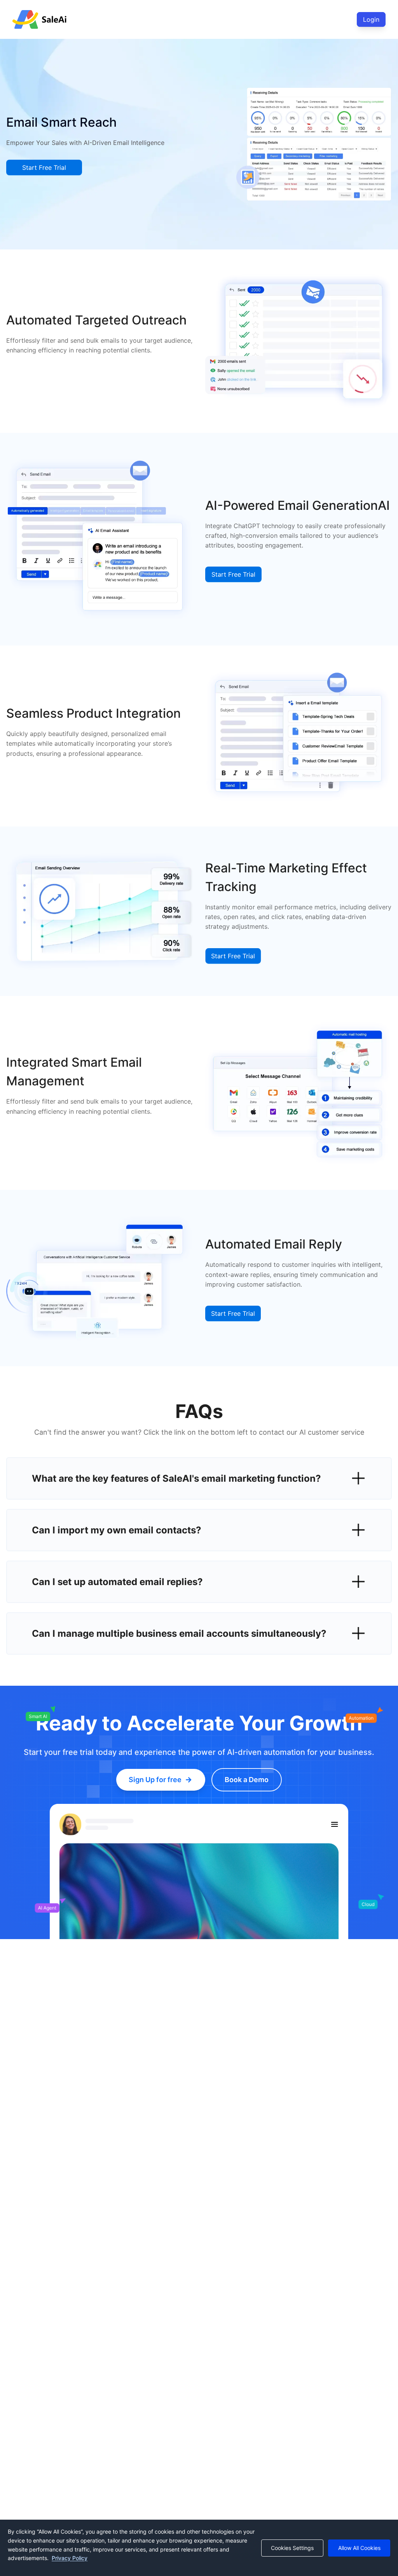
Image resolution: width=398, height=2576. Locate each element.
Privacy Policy (70, 2558)
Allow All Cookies (359, 2548)
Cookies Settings (292, 2548)
